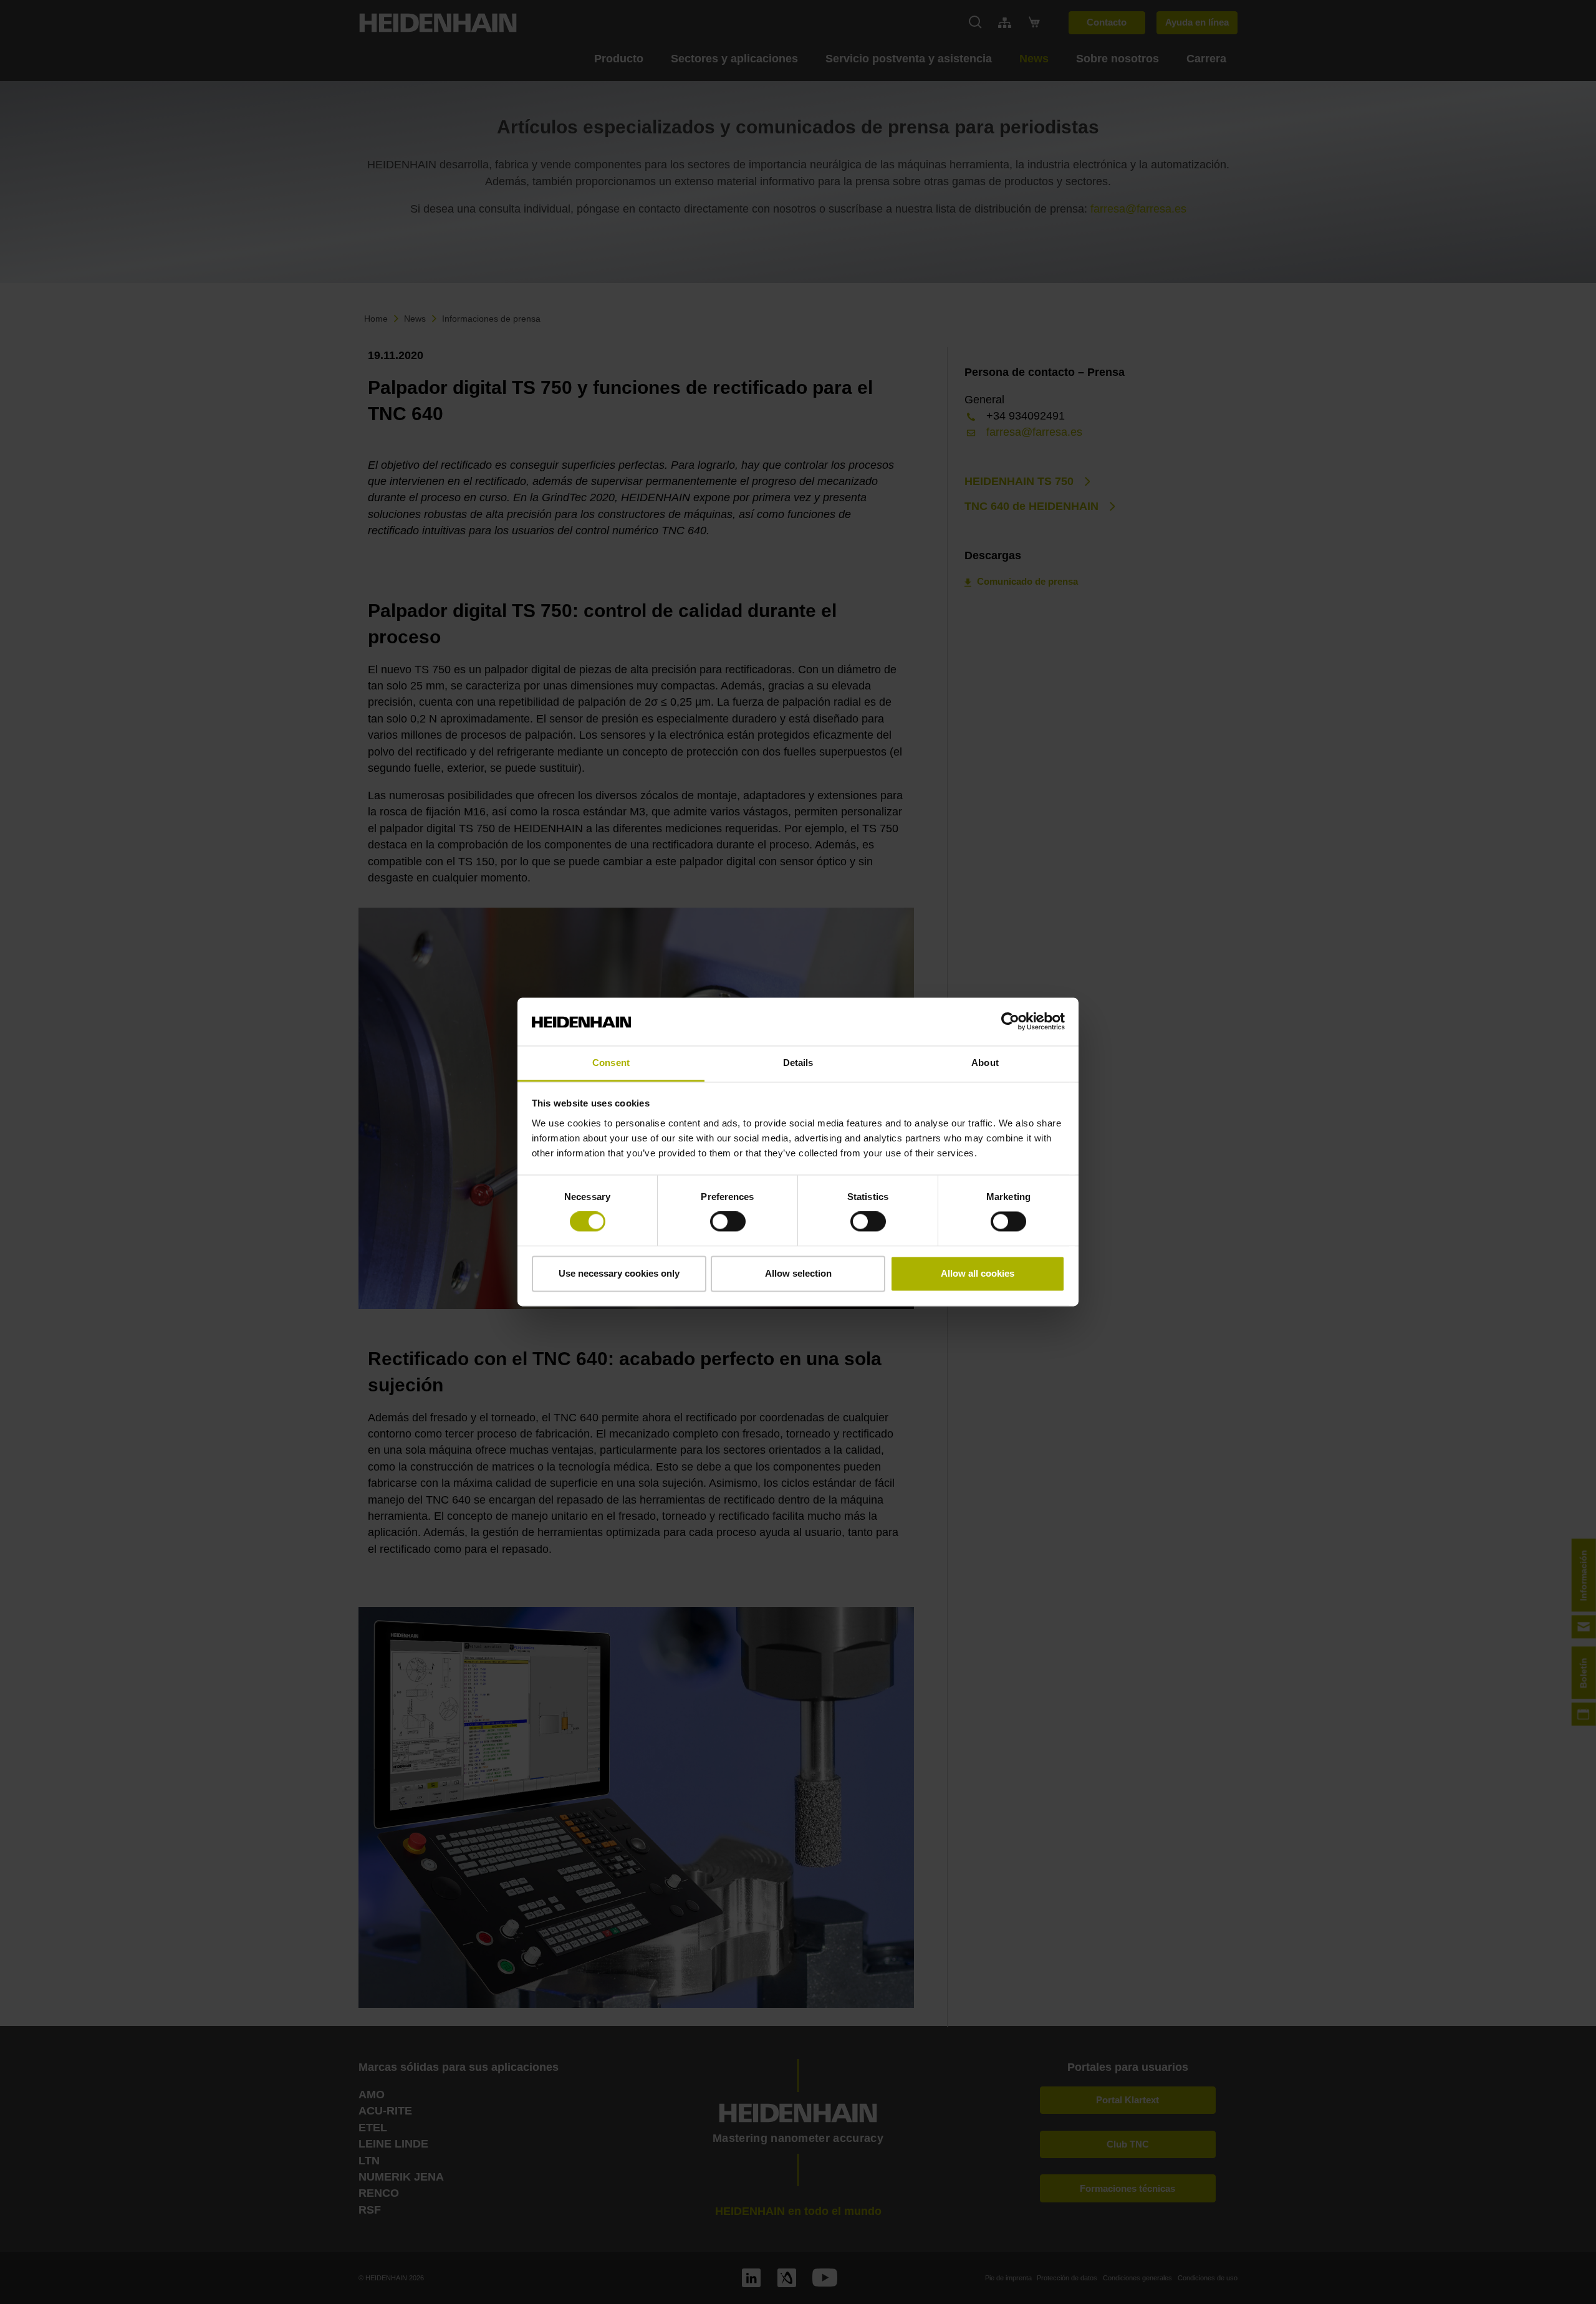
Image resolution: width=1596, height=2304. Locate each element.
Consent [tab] (611, 1063)
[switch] (728, 1222)
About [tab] (985, 1063)
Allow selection (798, 1273)
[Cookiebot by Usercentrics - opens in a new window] (1010, 1022)
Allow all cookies (978, 1273)
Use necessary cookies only (619, 1273)
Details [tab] (798, 1063)
